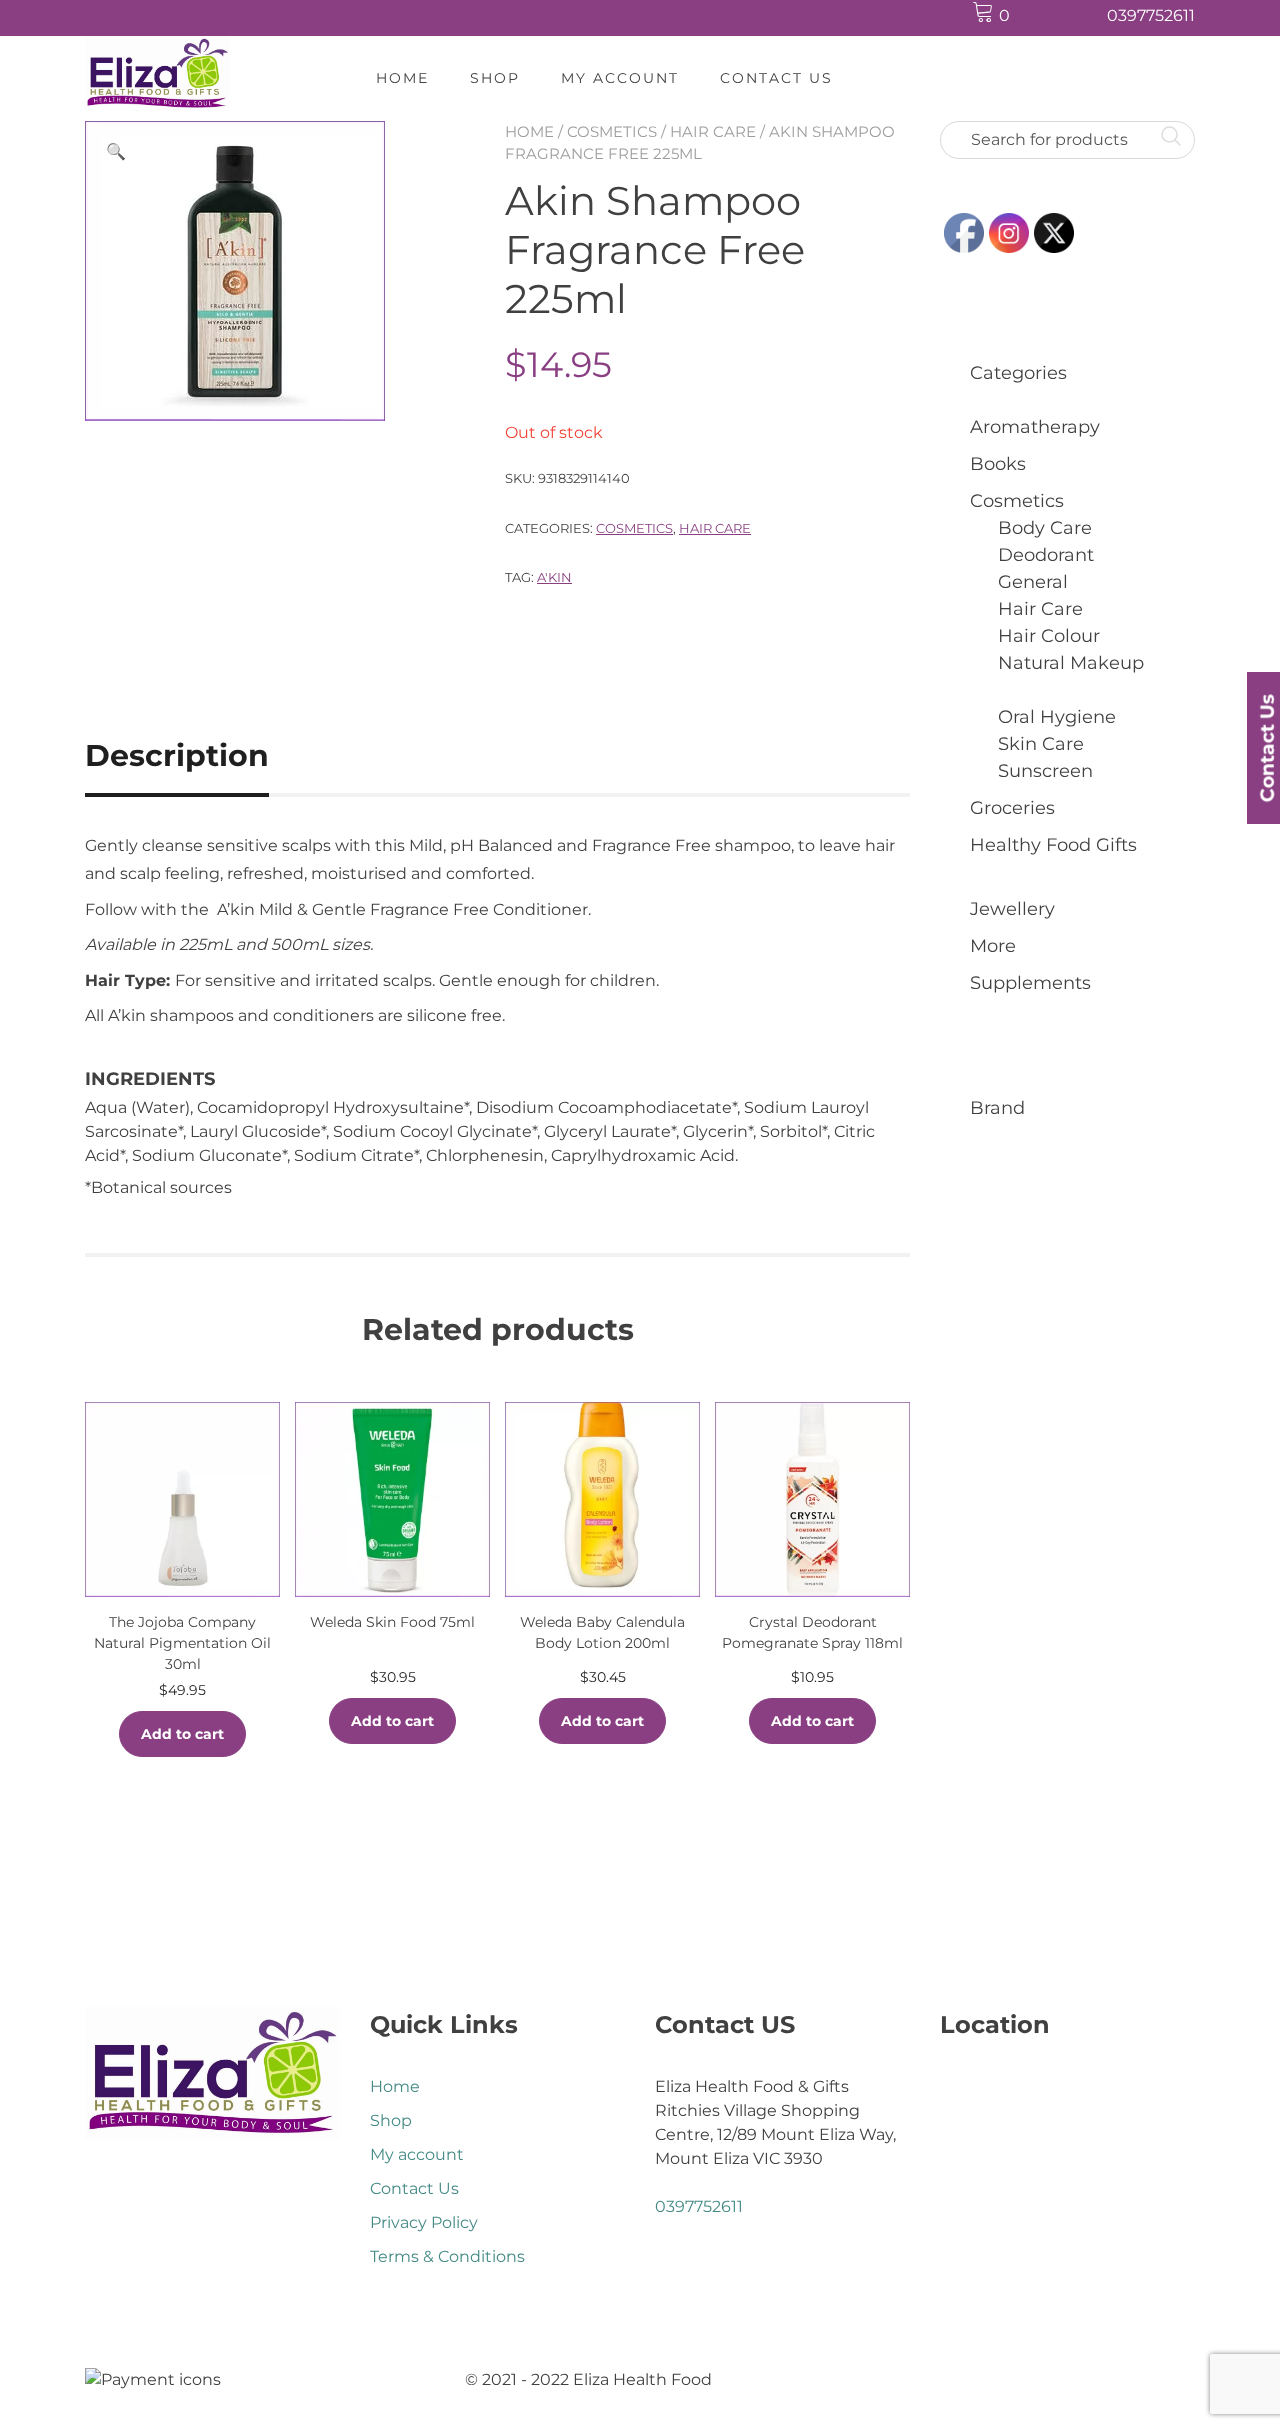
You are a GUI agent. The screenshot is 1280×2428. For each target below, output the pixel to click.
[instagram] (1081, 17)
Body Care (1045, 528)
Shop (495, 78)
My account (620, 78)
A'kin (554, 577)
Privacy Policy (424, 2222)
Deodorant (1046, 555)
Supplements (1030, 983)
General (1033, 582)
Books (998, 464)
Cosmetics (612, 131)
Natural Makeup (1071, 663)
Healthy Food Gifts (1053, 845)
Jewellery (1012, 909)
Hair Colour (1049, 636)
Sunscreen (1045, 771)
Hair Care (713, 131)
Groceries (1012, 808)
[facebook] (1043, 17)
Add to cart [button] (182, 1734)
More (993, 946)
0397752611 (1151, 15)
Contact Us (776, 78)
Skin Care (1041, 744)
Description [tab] (177, 755)
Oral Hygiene (1057, 717)
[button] (116, 152)
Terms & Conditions (447, 2256)
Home (402, 78)
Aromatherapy (1035, 427)
